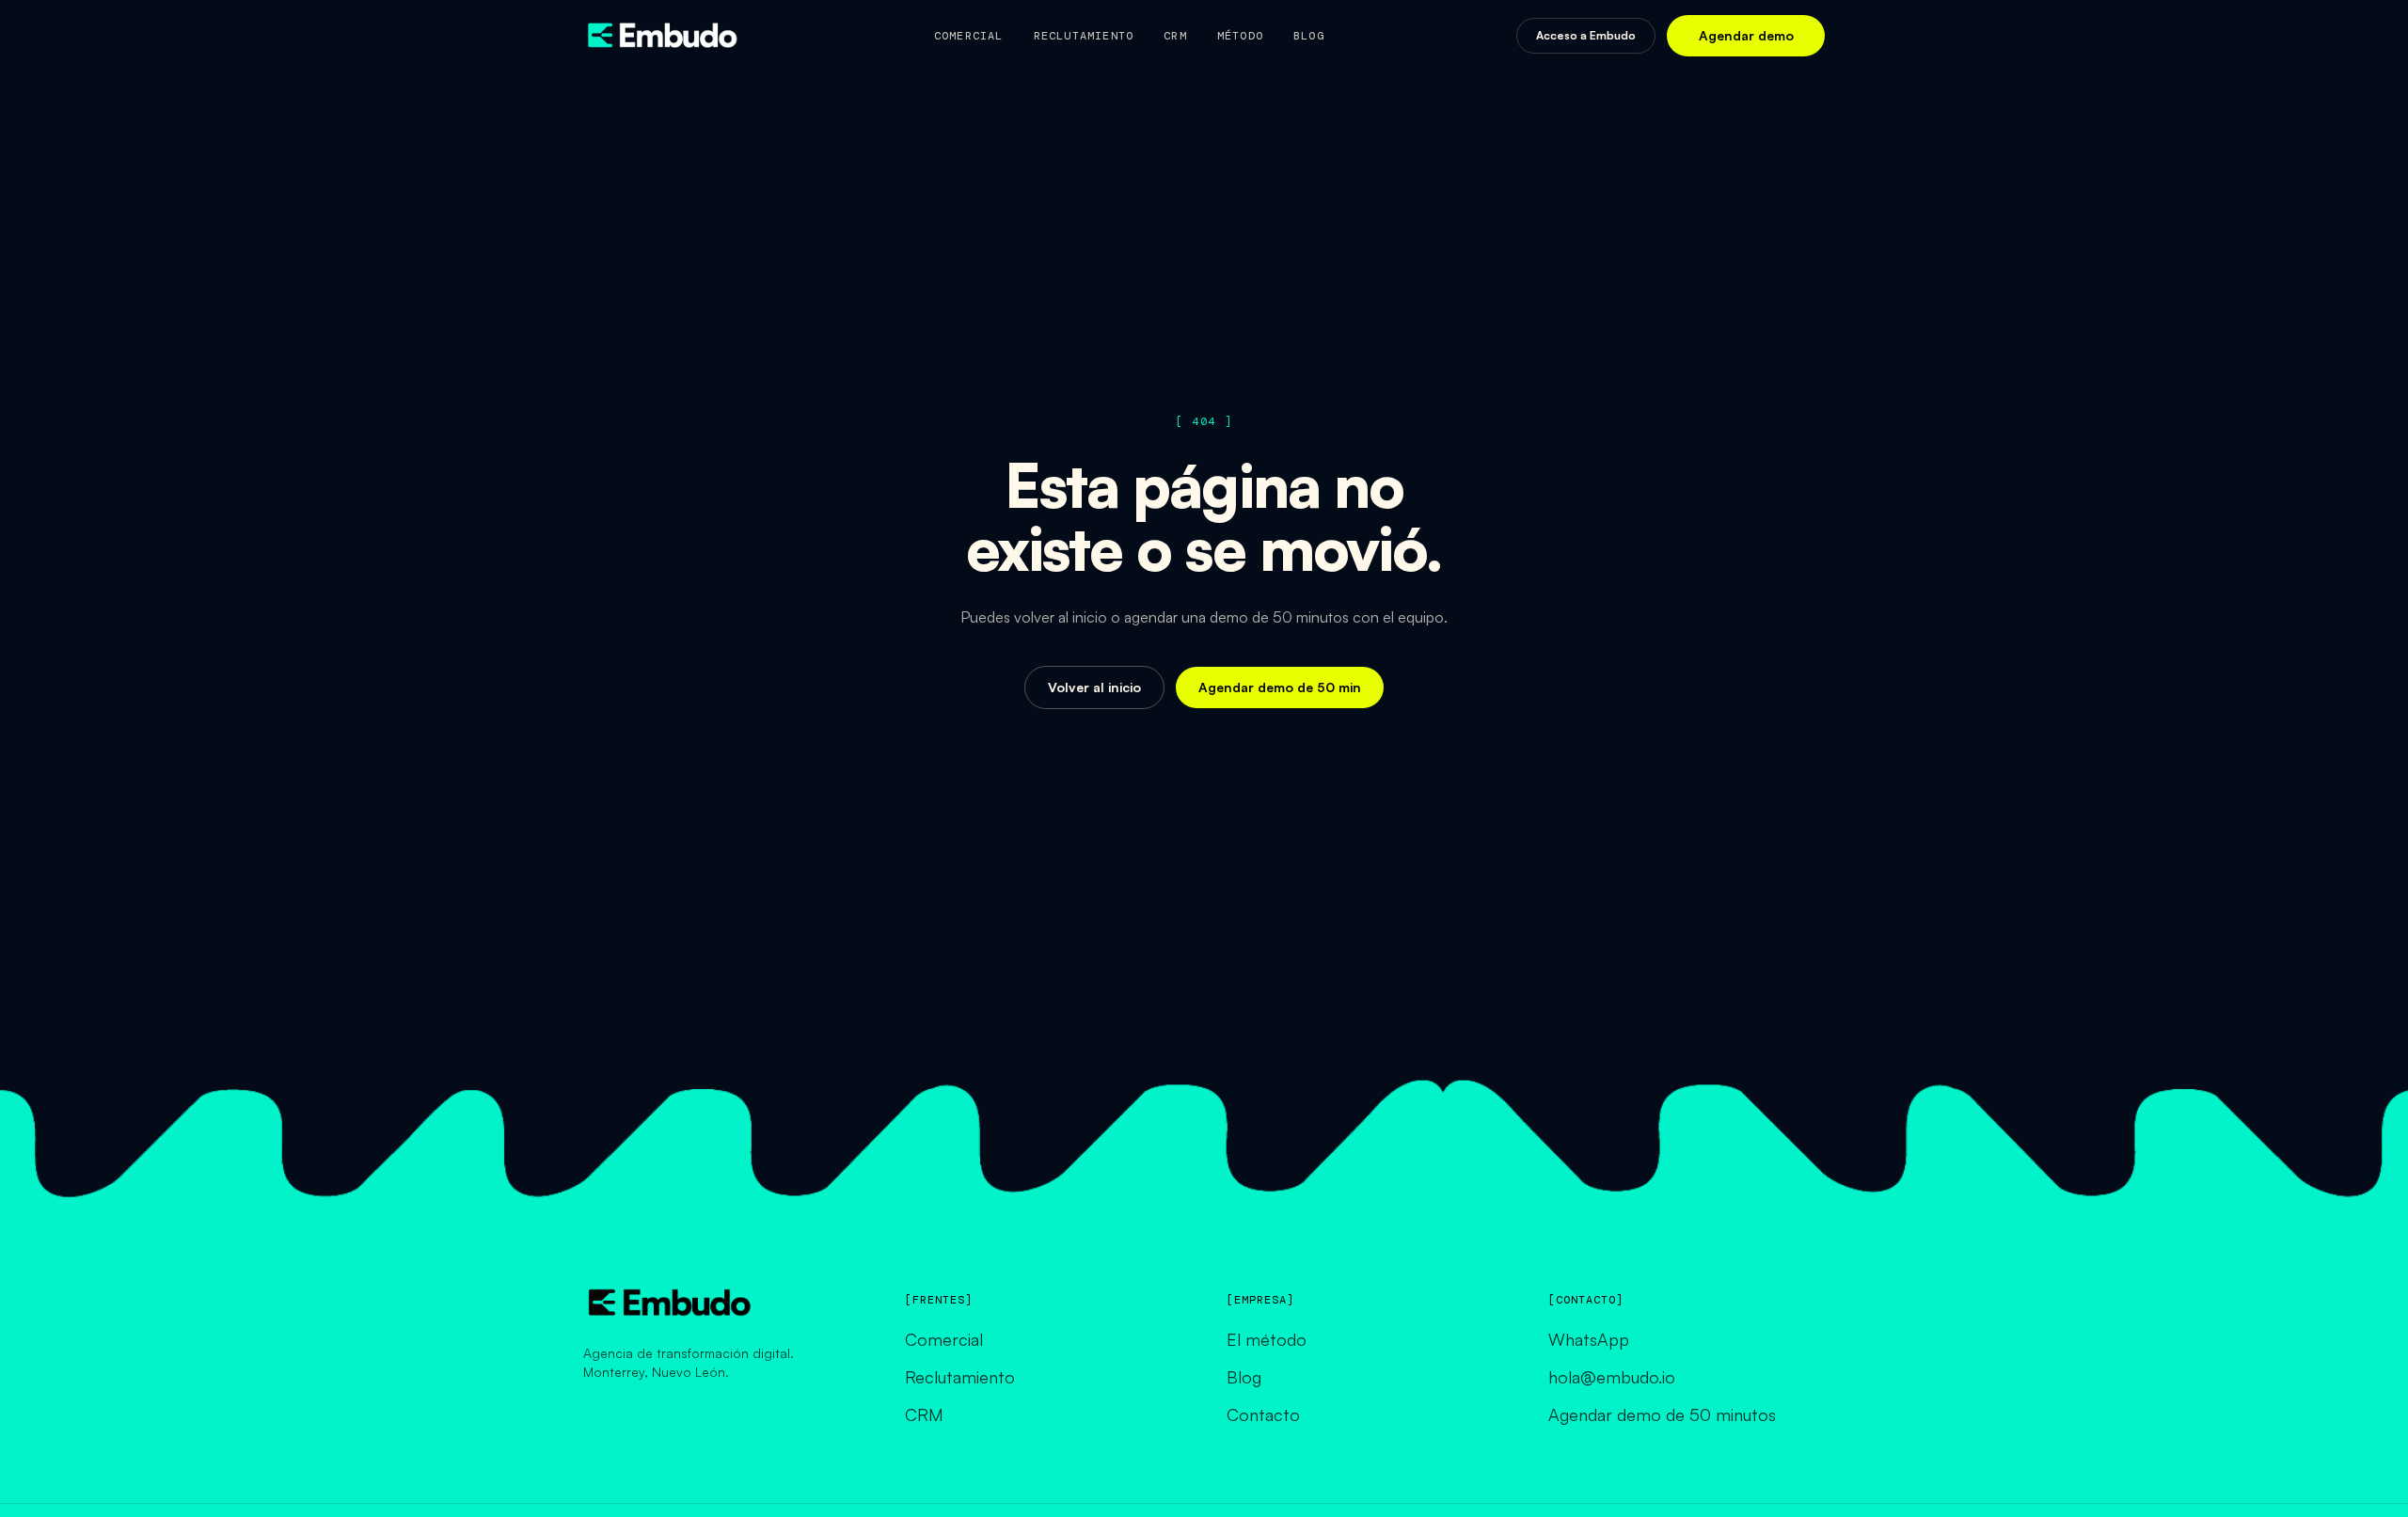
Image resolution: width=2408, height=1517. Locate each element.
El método (1267, 1339)
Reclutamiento (1084, 36)
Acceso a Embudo (1586, 35)
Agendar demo (1746, 35)
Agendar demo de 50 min (1280, 687)
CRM (1175, 36)
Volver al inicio (1094, 687)
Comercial (969, 36)
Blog (1309, 36)
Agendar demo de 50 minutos (1662, 1414)
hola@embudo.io (1612, 1377)
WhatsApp (1589, 1339)
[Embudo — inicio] (662, 36)
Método (1240, 36)
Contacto (1263, 1414)
